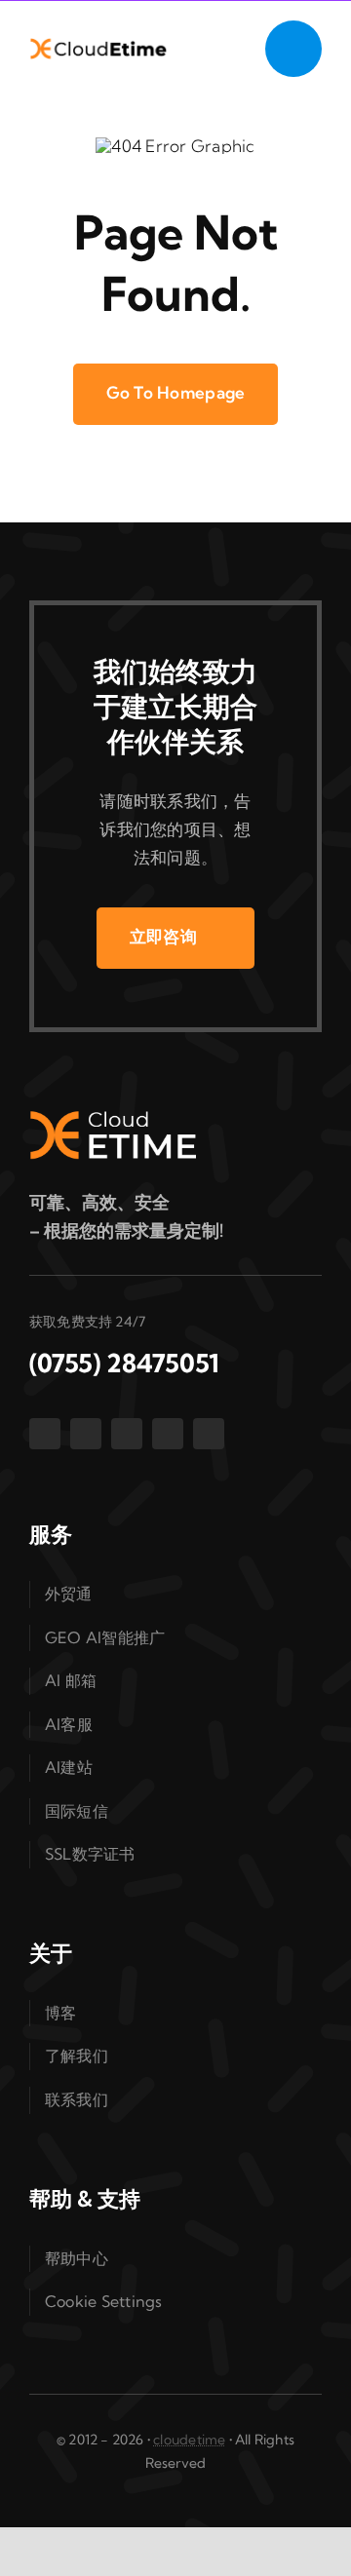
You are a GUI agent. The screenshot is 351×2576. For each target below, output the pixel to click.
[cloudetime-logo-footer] (136, 1118)
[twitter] (86, 1434)
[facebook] (45, 1434)
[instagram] (127, 1434)
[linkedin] (209, 1434)
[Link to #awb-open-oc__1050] (293, 49)
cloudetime (189, 2440)
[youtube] (168, 1434)
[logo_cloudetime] (101, 45)
